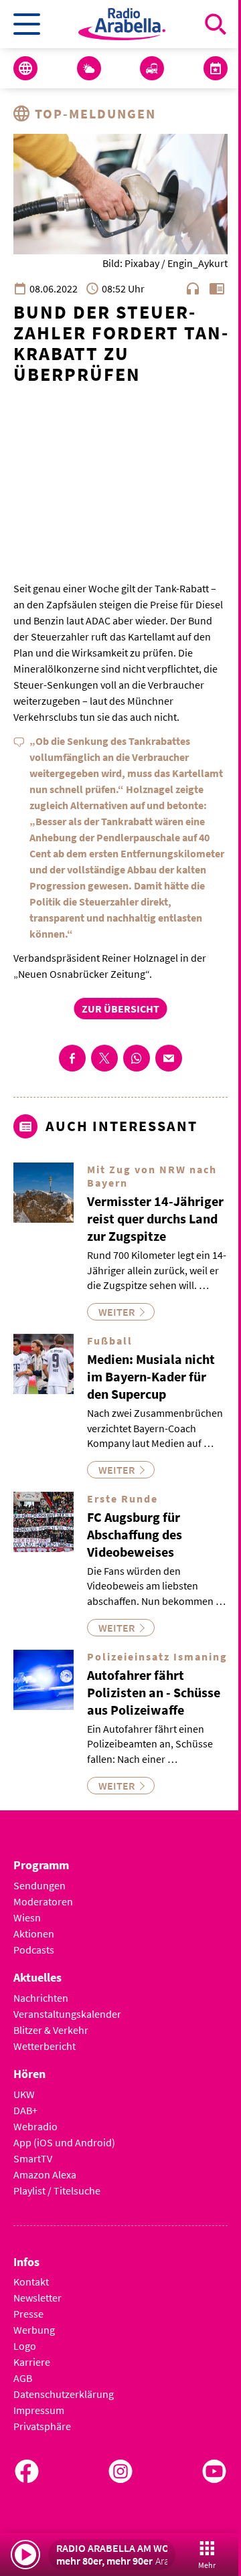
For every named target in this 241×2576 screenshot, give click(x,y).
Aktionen (34, 1934)
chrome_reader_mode (217, 288)
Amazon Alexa (45, 2174)
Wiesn (27, 1917)
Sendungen (39, 1885)
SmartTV (33, 2158)
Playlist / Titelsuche (57, 2191)
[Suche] (216, 24)
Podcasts (34, 1950)
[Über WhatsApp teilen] (137, 1058)
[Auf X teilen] (104, 1058)
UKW (24, 2094)
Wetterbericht (45, 2046)
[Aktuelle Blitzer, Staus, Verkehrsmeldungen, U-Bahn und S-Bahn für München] (152, 68)
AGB (23, 2378)
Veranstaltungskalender (67, 2014)
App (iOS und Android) (64, 2142)
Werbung (34, 2330)
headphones (193, 288)
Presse (28, 2314)
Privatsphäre (42, 2426)
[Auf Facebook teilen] (72, 1058)
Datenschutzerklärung (64, 2394)
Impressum (39, 2410)
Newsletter (37, 2298)
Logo (25, 2346)
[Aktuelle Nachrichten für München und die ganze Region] (25, 68)
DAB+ (25, 2110)
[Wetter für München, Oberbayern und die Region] (89, 68)
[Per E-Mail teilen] (169, 1058)
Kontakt (31, 2282)
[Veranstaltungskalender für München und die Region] (216, 68)
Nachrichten (41, 1998)
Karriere (32, 2362)
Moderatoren (43, 1901)
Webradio (35, 2126)
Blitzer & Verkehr (51, 2030)
